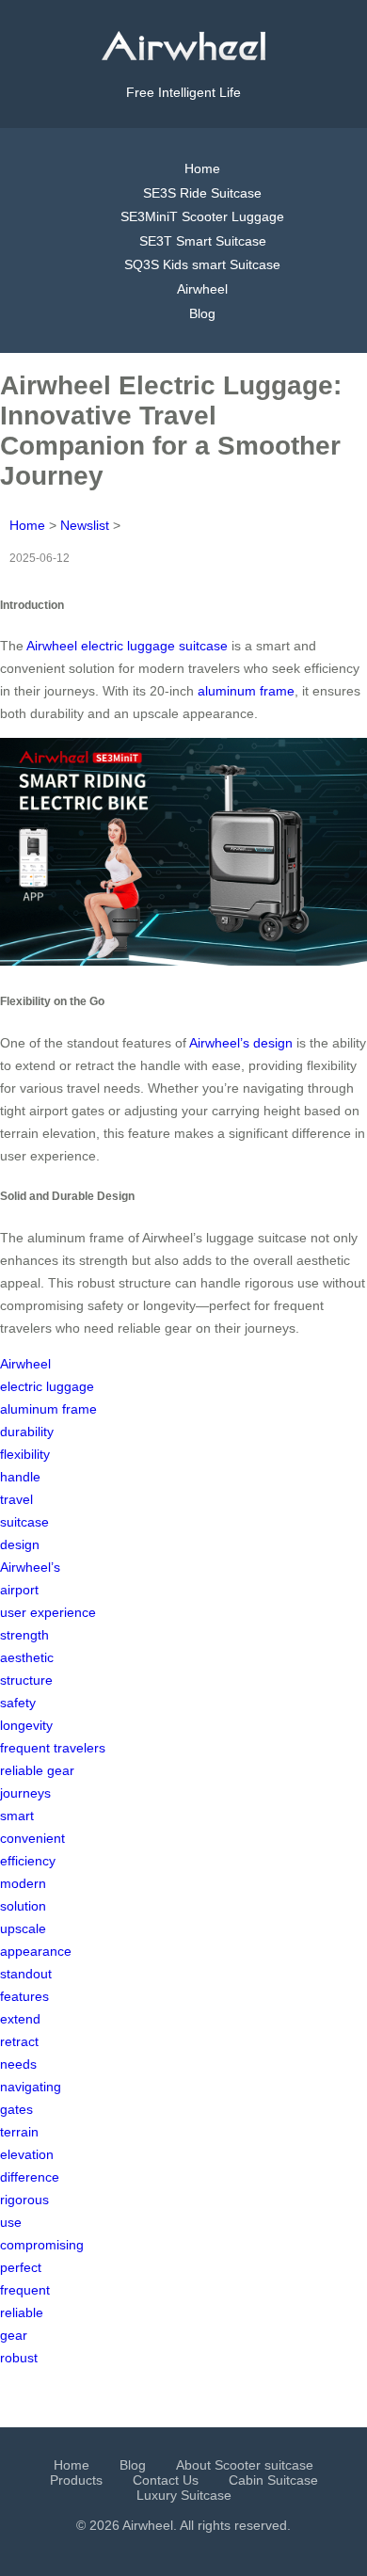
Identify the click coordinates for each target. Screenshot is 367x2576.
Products (76, 2480)
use (11, 2222)
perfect (21, 2267)
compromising (42, 2245)
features (24, 1996)
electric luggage (47, 1386)
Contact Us (166, 2480)
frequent (25, 2290)
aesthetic (27, 1657)
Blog (202, 313)
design (20, 1544)
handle (20, 1477)
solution (23, 1906)
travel (16, 1499)
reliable (22, 2312)
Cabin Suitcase (273, 2480)
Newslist (85, 525)
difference (30, 2177)
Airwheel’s (30, 1567)
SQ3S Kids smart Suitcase (202, 264)
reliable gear (37, 1770)
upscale (23, 1928)
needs (18, 2064)
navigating (31, 2087)
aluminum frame (246, 691)
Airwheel (202, 289)
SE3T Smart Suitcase (203, 241)
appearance (36, 1951)
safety (18, 1703)
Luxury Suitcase (184, 2495)
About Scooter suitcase (245, 2465)
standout (26, 1974)
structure (26, 1680)
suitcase (24, 1522)
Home (202, 168)
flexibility (25, 1454)
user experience (48, 1612)
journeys (25, 1793)
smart (17, 1816)
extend (20, 2019)
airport (19, 1590)
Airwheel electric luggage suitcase (127, 646)
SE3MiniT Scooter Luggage (202, 216)
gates (16, 2109)
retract (19, 2041)
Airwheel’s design (241, 1043)
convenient (32, 1838)
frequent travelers (53, 1748)
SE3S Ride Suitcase (202, 193)
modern (23, 1883)
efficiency (28, 1861)
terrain (19, 2132)
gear (14, 2335)
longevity (26, 1725)
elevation (27, 2154)
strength (24, 1635)
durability (27, 1432)
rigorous (24, 2200)
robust (19, 2358)
